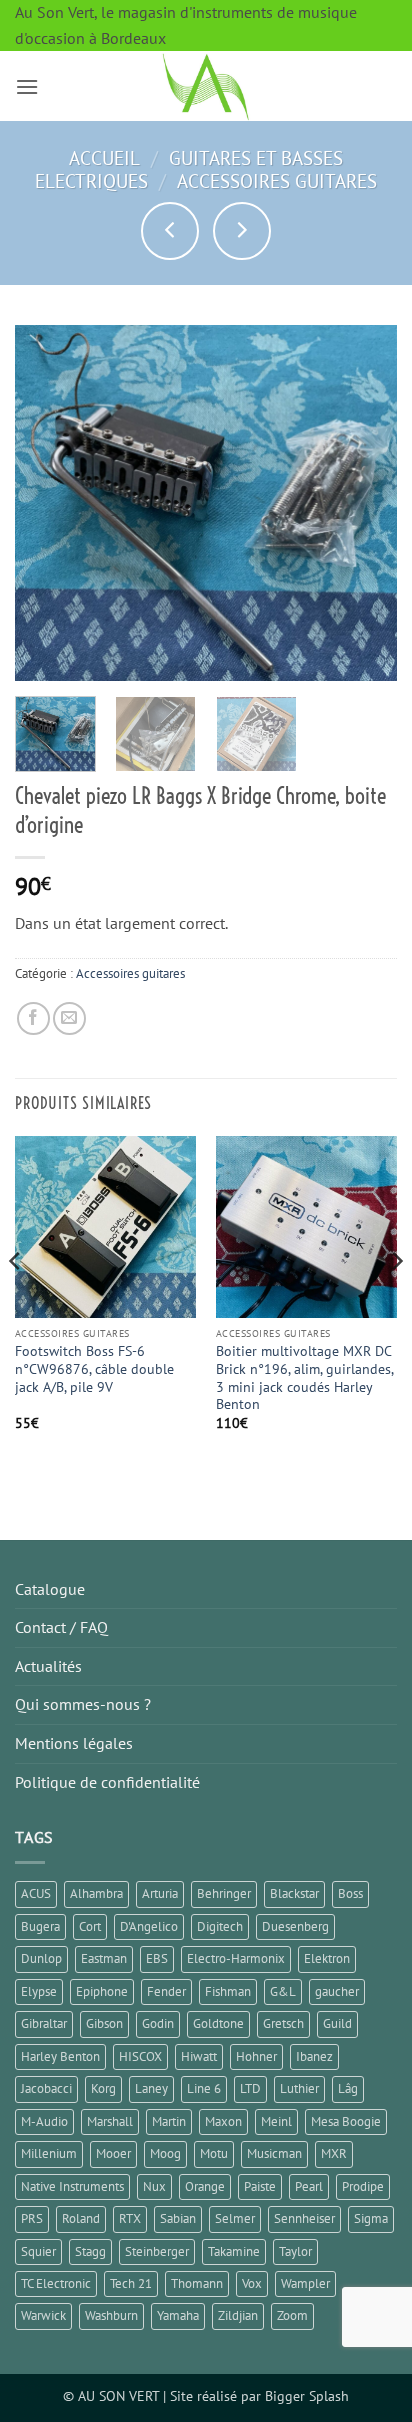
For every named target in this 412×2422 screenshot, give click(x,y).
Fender (166, 1991)
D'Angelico (149, 1926)
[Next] (364, 503)
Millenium (49, 2153)
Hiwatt (199, 2056)
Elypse (39, 1991)
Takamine (234, 2251)
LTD (250, 2088)
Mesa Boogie (346, 2121)
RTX (130, 2218)
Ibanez (314, 2056)
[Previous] (48, 503)
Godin (158, 2023)
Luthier (299, 2088)
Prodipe (363, 2186)
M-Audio (44, 2121)
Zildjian (238, 2315)
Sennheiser (304, 2218)
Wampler (305, 2283)
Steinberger (157, 2251)
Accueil (104, 157)
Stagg (90, 2251)
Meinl (276, 2121)
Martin (169, 2121)
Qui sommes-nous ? (83, 1704)
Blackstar (294, 1893)
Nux (154, 2186)
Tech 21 (131, 2283)
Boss (350, 1893)
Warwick (43, 2315)
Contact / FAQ (61, 1627)
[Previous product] (242, 231)
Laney (151, 2088)
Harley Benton (60, 2056)
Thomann (197, 2283)
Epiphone (102, 1991)
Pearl (309, 2186)
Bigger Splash (307, 2395)
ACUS (36, 1893)
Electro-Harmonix (236, 1958)
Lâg (348, 2088)
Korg (103, 2088)
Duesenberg (295, 1926)
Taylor (295, 2251)
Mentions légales (74, 1743)
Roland (81, 2218)
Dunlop (41, 1958)
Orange (205, 2186)
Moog (165, 2153)
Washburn (111, 2315)
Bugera (40, 1926)
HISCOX (140, 2056)
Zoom (292, 2315)
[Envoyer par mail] (69, 1018)
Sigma (371, 2218)
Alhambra (96, 1893)
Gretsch (283, 2023)
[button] (27, 86)
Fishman (228, 1991)
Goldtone (218, 2023)
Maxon (223, 2121)
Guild (337, 2023)
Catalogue (50, 1589)
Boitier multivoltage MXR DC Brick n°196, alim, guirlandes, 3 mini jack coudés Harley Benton (304, 1378)
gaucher (337, 1991)
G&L (283, 1991)
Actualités (48, 1666)
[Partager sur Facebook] (33, 1018)
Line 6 (204, 2088)
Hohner (256, 2056)
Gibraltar (44, 2023)
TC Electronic (56, 2283)
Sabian (178, 2218)
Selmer (235, 2218)
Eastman (104, 1958)
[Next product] (170, 231)
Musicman (274, 2153)
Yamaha (178, 2315)
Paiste (260, 2186)
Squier (38, 2251)
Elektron (327, 1958)
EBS (157, 1958)
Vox (252, 2283)
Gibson (104, 2023)
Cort (90, 1926)
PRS (32, 2218)
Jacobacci (46, 2088)
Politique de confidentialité (107, 1782)
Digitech (220, 1926)
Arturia (160, 1893)
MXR (334, 2153)
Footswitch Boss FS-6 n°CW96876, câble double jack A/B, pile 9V (94, 1369)
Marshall (110, 2121)
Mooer (113, 2153)
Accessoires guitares (277, 180)
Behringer (224, 1893)
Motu (214, 2153)
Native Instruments (72, 2186)
